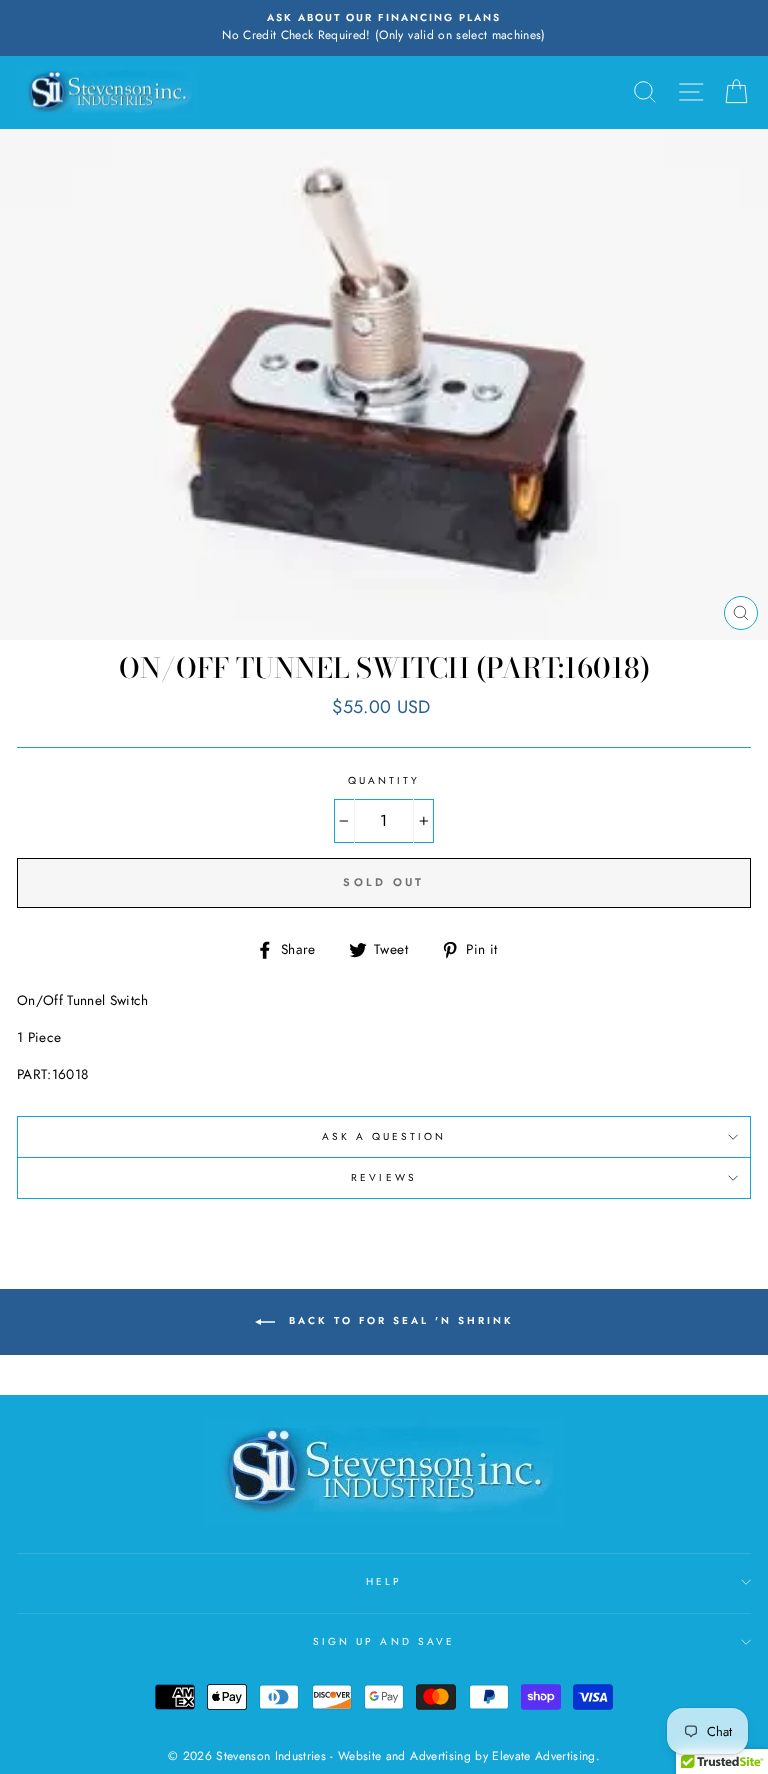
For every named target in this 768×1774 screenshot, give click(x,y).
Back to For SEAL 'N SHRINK (398, 1321)
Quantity (384, 780)
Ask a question (384, 1136)
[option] (384, 28)
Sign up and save (384, 1641)
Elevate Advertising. (546, 1756)
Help (384, 1581)
